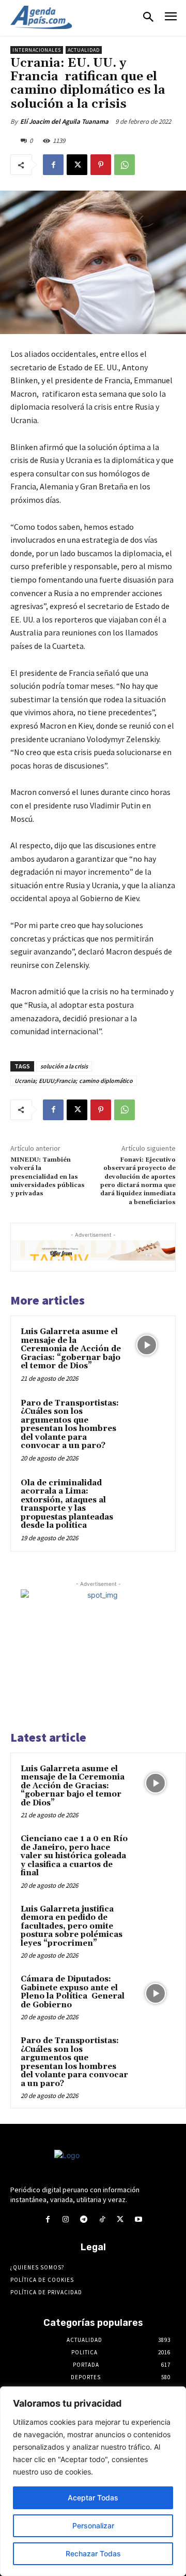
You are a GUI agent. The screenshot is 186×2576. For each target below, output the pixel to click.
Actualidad (84, 50)
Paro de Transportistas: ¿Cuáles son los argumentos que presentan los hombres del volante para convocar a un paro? (70, 1425)
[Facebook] (53, 165)
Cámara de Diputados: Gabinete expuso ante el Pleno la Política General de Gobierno (73, 1992)
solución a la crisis (64, 1066)
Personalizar (93, 2526)
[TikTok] (102, 2219)
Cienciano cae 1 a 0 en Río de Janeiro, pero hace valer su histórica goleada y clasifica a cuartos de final (74, 1856)
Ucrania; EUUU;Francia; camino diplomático (74, 1081)
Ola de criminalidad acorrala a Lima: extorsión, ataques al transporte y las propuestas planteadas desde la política (67, 1504)
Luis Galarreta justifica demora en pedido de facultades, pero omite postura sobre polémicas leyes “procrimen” (72, 1926)
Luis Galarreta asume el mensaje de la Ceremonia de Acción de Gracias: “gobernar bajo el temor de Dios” (71, 1349)
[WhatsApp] (125, 165)
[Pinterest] (101, 165)
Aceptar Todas (93, 2498)
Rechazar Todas (93, 2553)
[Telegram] (84, 2219)
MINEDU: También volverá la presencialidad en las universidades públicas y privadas (48, 1177)
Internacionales (37, 50)
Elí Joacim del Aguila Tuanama (64, 121)
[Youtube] (138, 2219)
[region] (93, 2481)
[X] (77, 165)
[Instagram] (66, 2219)
